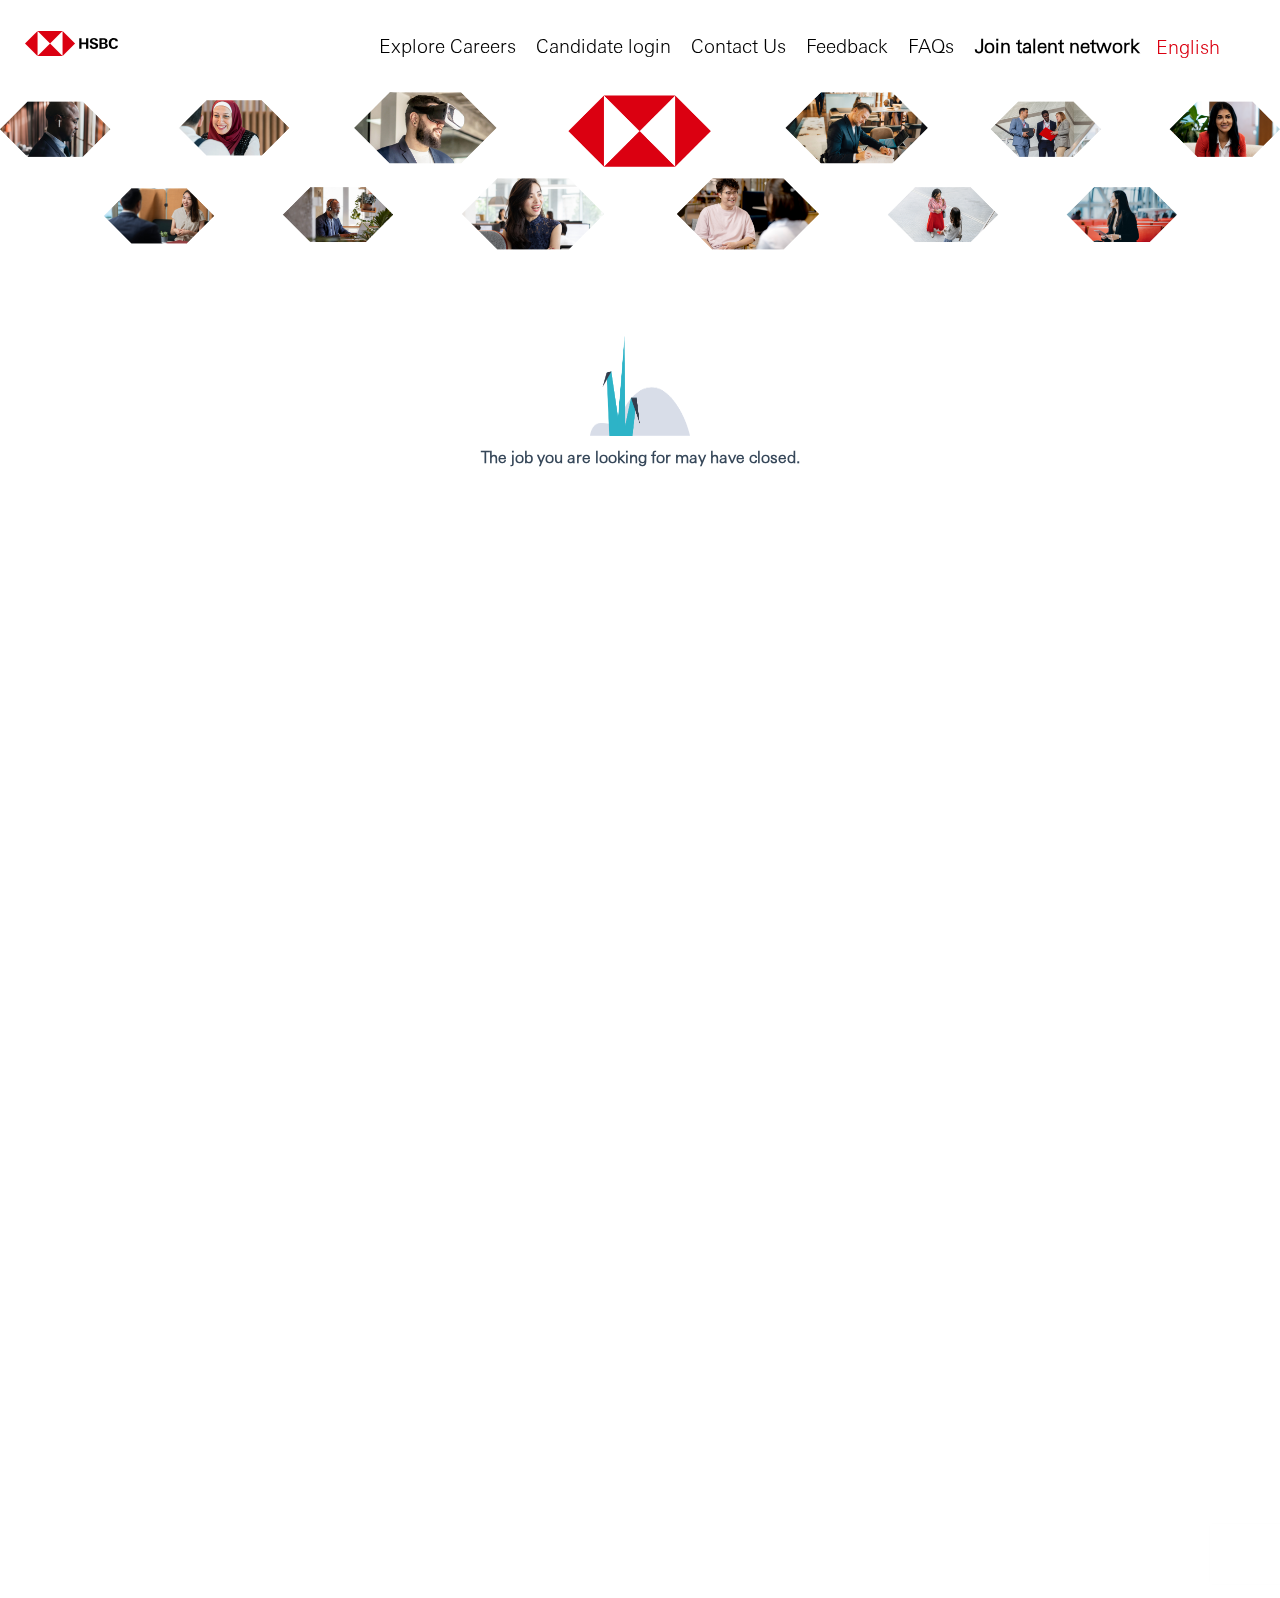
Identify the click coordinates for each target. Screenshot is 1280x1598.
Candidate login (603, 44)
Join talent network (1057, 44)
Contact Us (738, 44)
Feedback (847, 44)
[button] (1205, 45)
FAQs (931, 44)
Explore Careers (447, 44)
